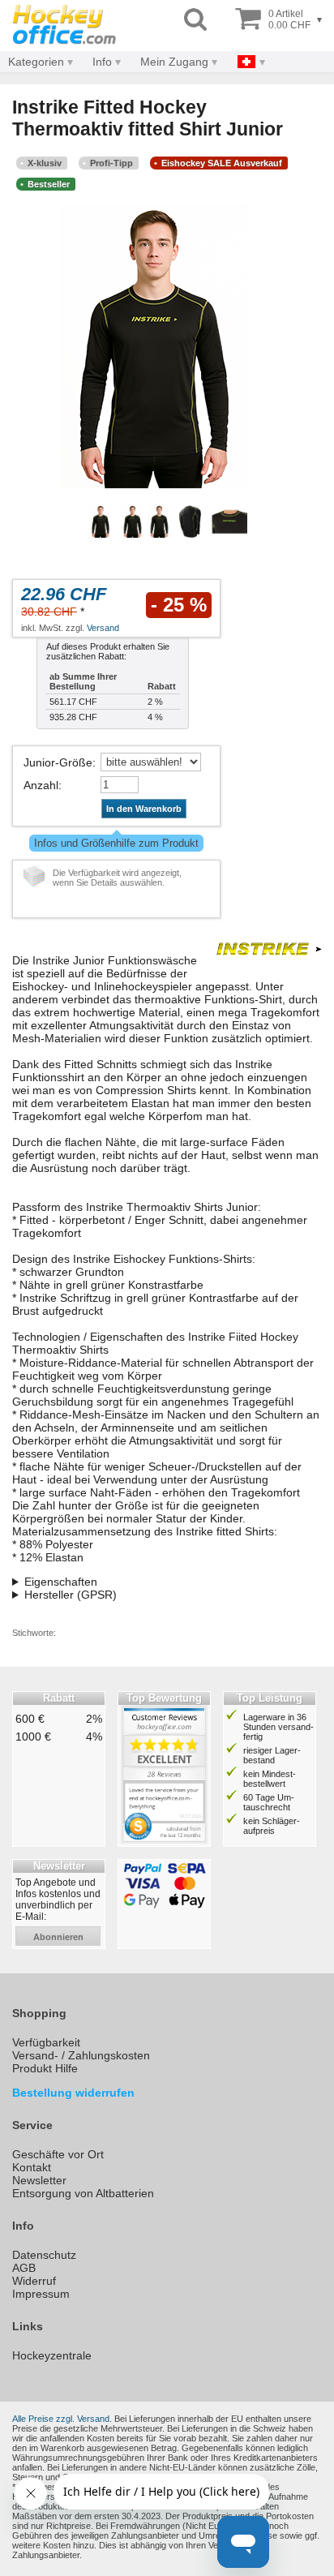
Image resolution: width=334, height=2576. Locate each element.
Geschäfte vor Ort (58, 2154)
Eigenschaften (61, 1582)
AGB (24, 2268)
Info (102, 62)
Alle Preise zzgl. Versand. (62, 2419)
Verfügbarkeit (46, 2042)
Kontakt (32, 2167)
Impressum (41, 2294)
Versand (103, 628)
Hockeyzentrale (52, 2355)
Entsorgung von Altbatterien (83, 2193)
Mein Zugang (174, 62)
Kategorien (36, 62)
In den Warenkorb (144, 809)
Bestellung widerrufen (73, 2093)
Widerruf (34, 2281)
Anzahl (41, 785)
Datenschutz (44, 2255)
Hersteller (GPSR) (71, 1595)
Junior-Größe (58, 762)
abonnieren (58, 1937)
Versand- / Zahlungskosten (81, 2055)
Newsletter (39, 2180)
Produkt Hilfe (45, 2068)
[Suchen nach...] (195, 20)
